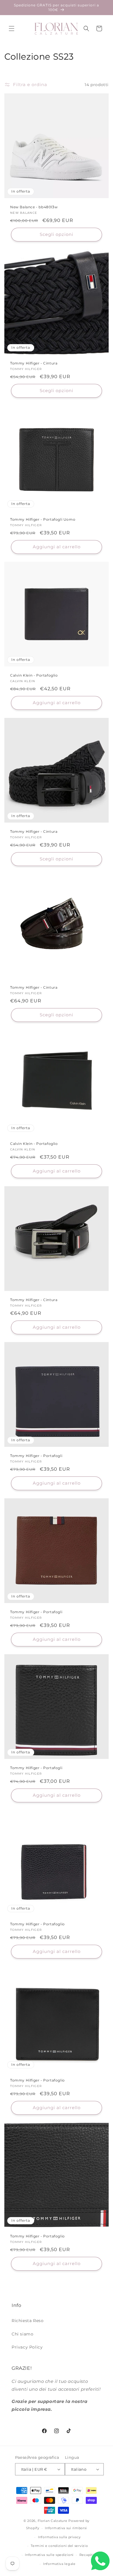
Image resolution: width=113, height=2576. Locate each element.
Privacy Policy (27, 2347)
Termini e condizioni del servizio (59, 2546)
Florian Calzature (53, 2521)
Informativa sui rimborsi (66, 2528)
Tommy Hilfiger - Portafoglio (38, 1924)
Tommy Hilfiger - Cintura (34, 363)
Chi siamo (22, 2334)
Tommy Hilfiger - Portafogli (36, 1456)
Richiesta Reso (28, 2321)
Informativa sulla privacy (59, 2537)
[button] (12, 29)
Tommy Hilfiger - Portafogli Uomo (43, 519)
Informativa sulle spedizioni (49, 2555)
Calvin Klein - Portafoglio (34, 675)
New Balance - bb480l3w (34, 207)
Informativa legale (59, 2564)
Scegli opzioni (57, 234)
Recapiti (87, 2555)
